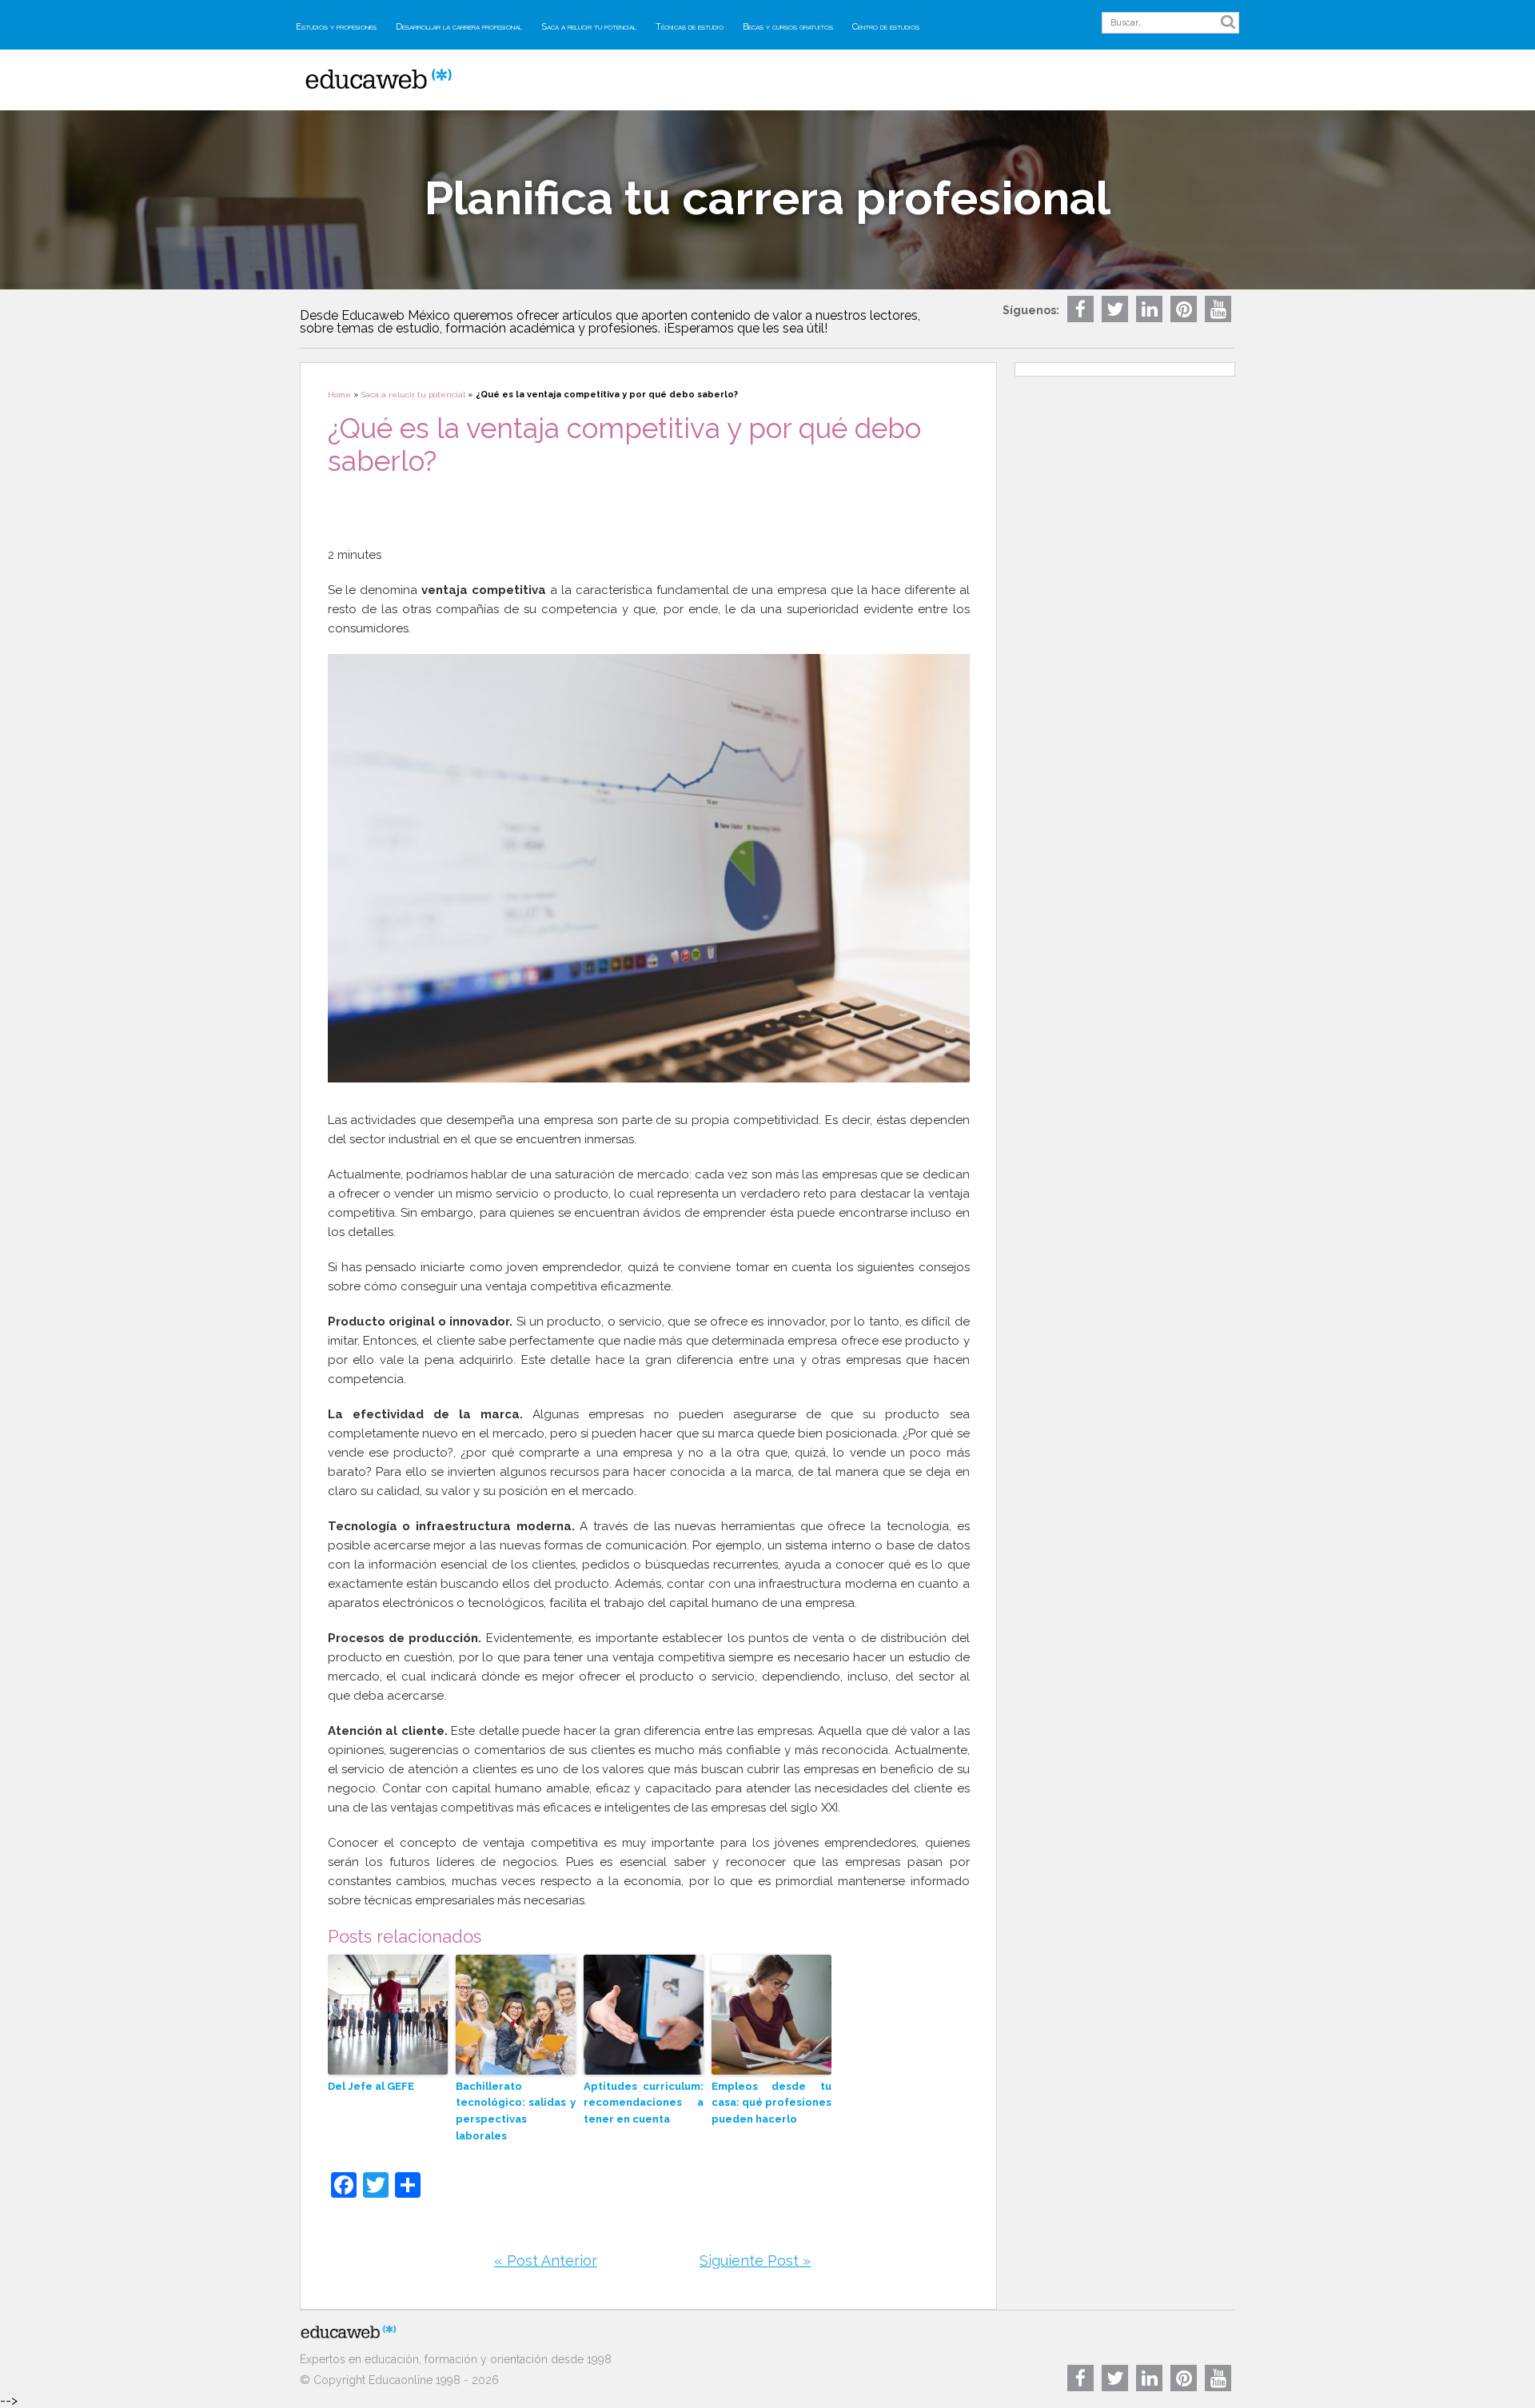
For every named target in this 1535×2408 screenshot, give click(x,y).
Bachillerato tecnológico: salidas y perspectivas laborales (516, 2111)
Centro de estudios (886, 27)
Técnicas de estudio (690, 27)
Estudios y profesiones (336, 27)
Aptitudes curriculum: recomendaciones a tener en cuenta (644, 2103)
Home (339, 395)
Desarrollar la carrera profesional (459, 27)
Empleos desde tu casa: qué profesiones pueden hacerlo (771, 2103)
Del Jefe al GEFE (371, 2086)
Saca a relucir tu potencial (589, 27)
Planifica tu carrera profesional (767, 198)
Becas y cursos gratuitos (788, 27)
